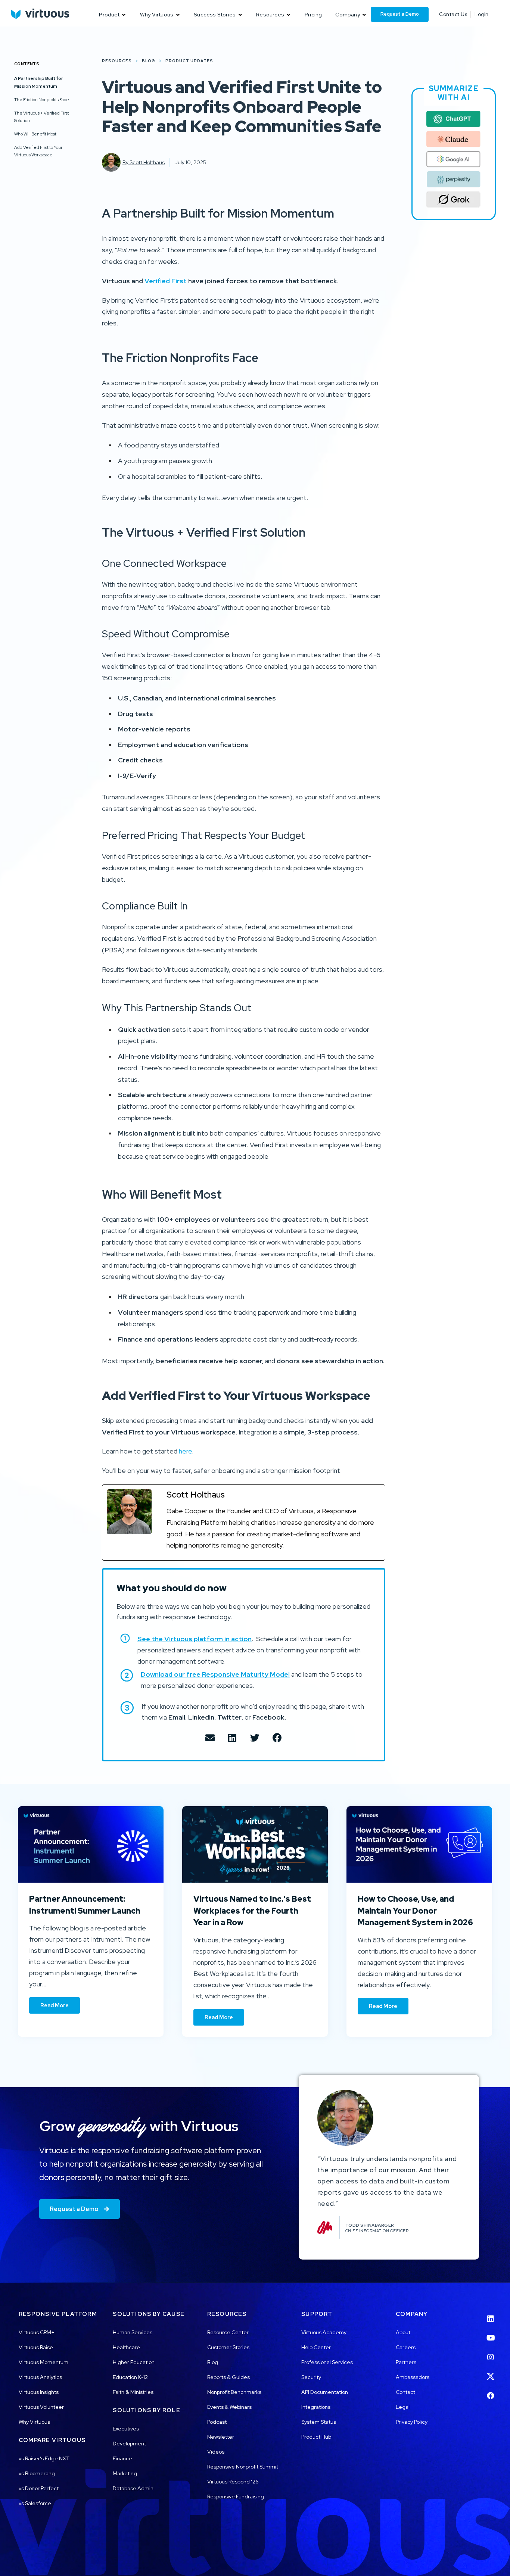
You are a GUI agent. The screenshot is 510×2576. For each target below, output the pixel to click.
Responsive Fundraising (236, 2497)
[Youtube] (491, 2333)
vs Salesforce (35, 2503)
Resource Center (228, 2332)
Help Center (316, 2347)
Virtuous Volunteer (41, 2407)
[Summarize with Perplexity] (454, 179)
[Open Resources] (289, 15)
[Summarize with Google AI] (454, 159)
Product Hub (316, 2437)
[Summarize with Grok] (454, 200)
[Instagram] (491, 2352)
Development (129, 2444)
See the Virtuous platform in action (195, 1639)
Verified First (166, 281)
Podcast (217, 2422)
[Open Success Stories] (240, 15)
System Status (319, 2422)
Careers (406, 2347)
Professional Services (327, 2362)
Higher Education (134, 2362)
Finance (122, 2458)
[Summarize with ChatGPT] (454, 119)
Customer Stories (228, 2347)
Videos (216, 2452)
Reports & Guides (228, 2377)
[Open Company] (364, 15)
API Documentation (325, 2392)
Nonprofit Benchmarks (234, 2392)
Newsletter (221, 2437)
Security (311, 2377)
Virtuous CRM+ (37, 2332)
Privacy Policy (412, 2422)
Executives (126, 2429)
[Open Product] (124, 15)
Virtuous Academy (324, 2332)
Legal (403, 2407)
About (403, 2332)
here (185, 1451)
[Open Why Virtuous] (178, 15)
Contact (405, 2392)
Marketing (125, 2473)
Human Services (133, 2332)
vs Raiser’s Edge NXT (44, 2458)
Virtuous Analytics (40, 2377)
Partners (406, 2362)
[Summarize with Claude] (454, 139)
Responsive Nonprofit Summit (243, 2467)
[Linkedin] (491, 2314)
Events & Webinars (229, 2407)
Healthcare (126, 2347)
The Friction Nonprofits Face (42, 99)
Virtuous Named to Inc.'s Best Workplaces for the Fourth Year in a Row (252, 1911)
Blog (213, 2362)
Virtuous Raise (36, 2347)
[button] (210, 1738)
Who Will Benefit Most (35, 134)
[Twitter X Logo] (491, 2372)
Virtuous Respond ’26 (233, 2482)
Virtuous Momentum (43, 2362)
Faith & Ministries (133, 2392)
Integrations (316, 2407)
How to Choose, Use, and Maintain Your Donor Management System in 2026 (415, 1911)
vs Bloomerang (37, 2473)
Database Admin (133, 2488)
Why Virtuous (34, 2422)
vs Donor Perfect (39, 2488)
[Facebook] (491, 2391)
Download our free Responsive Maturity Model (215, 1674)
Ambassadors (413, 2377)
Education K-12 (130, 2377)
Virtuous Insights (39, 2392)
